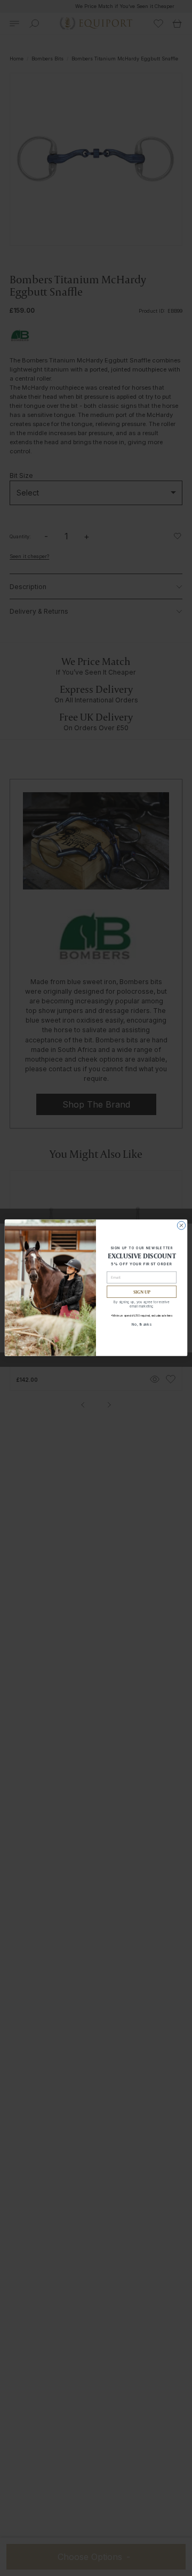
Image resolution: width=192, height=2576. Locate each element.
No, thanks (142, 1324)
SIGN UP (142, 1292)
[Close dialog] (181, 1225)
